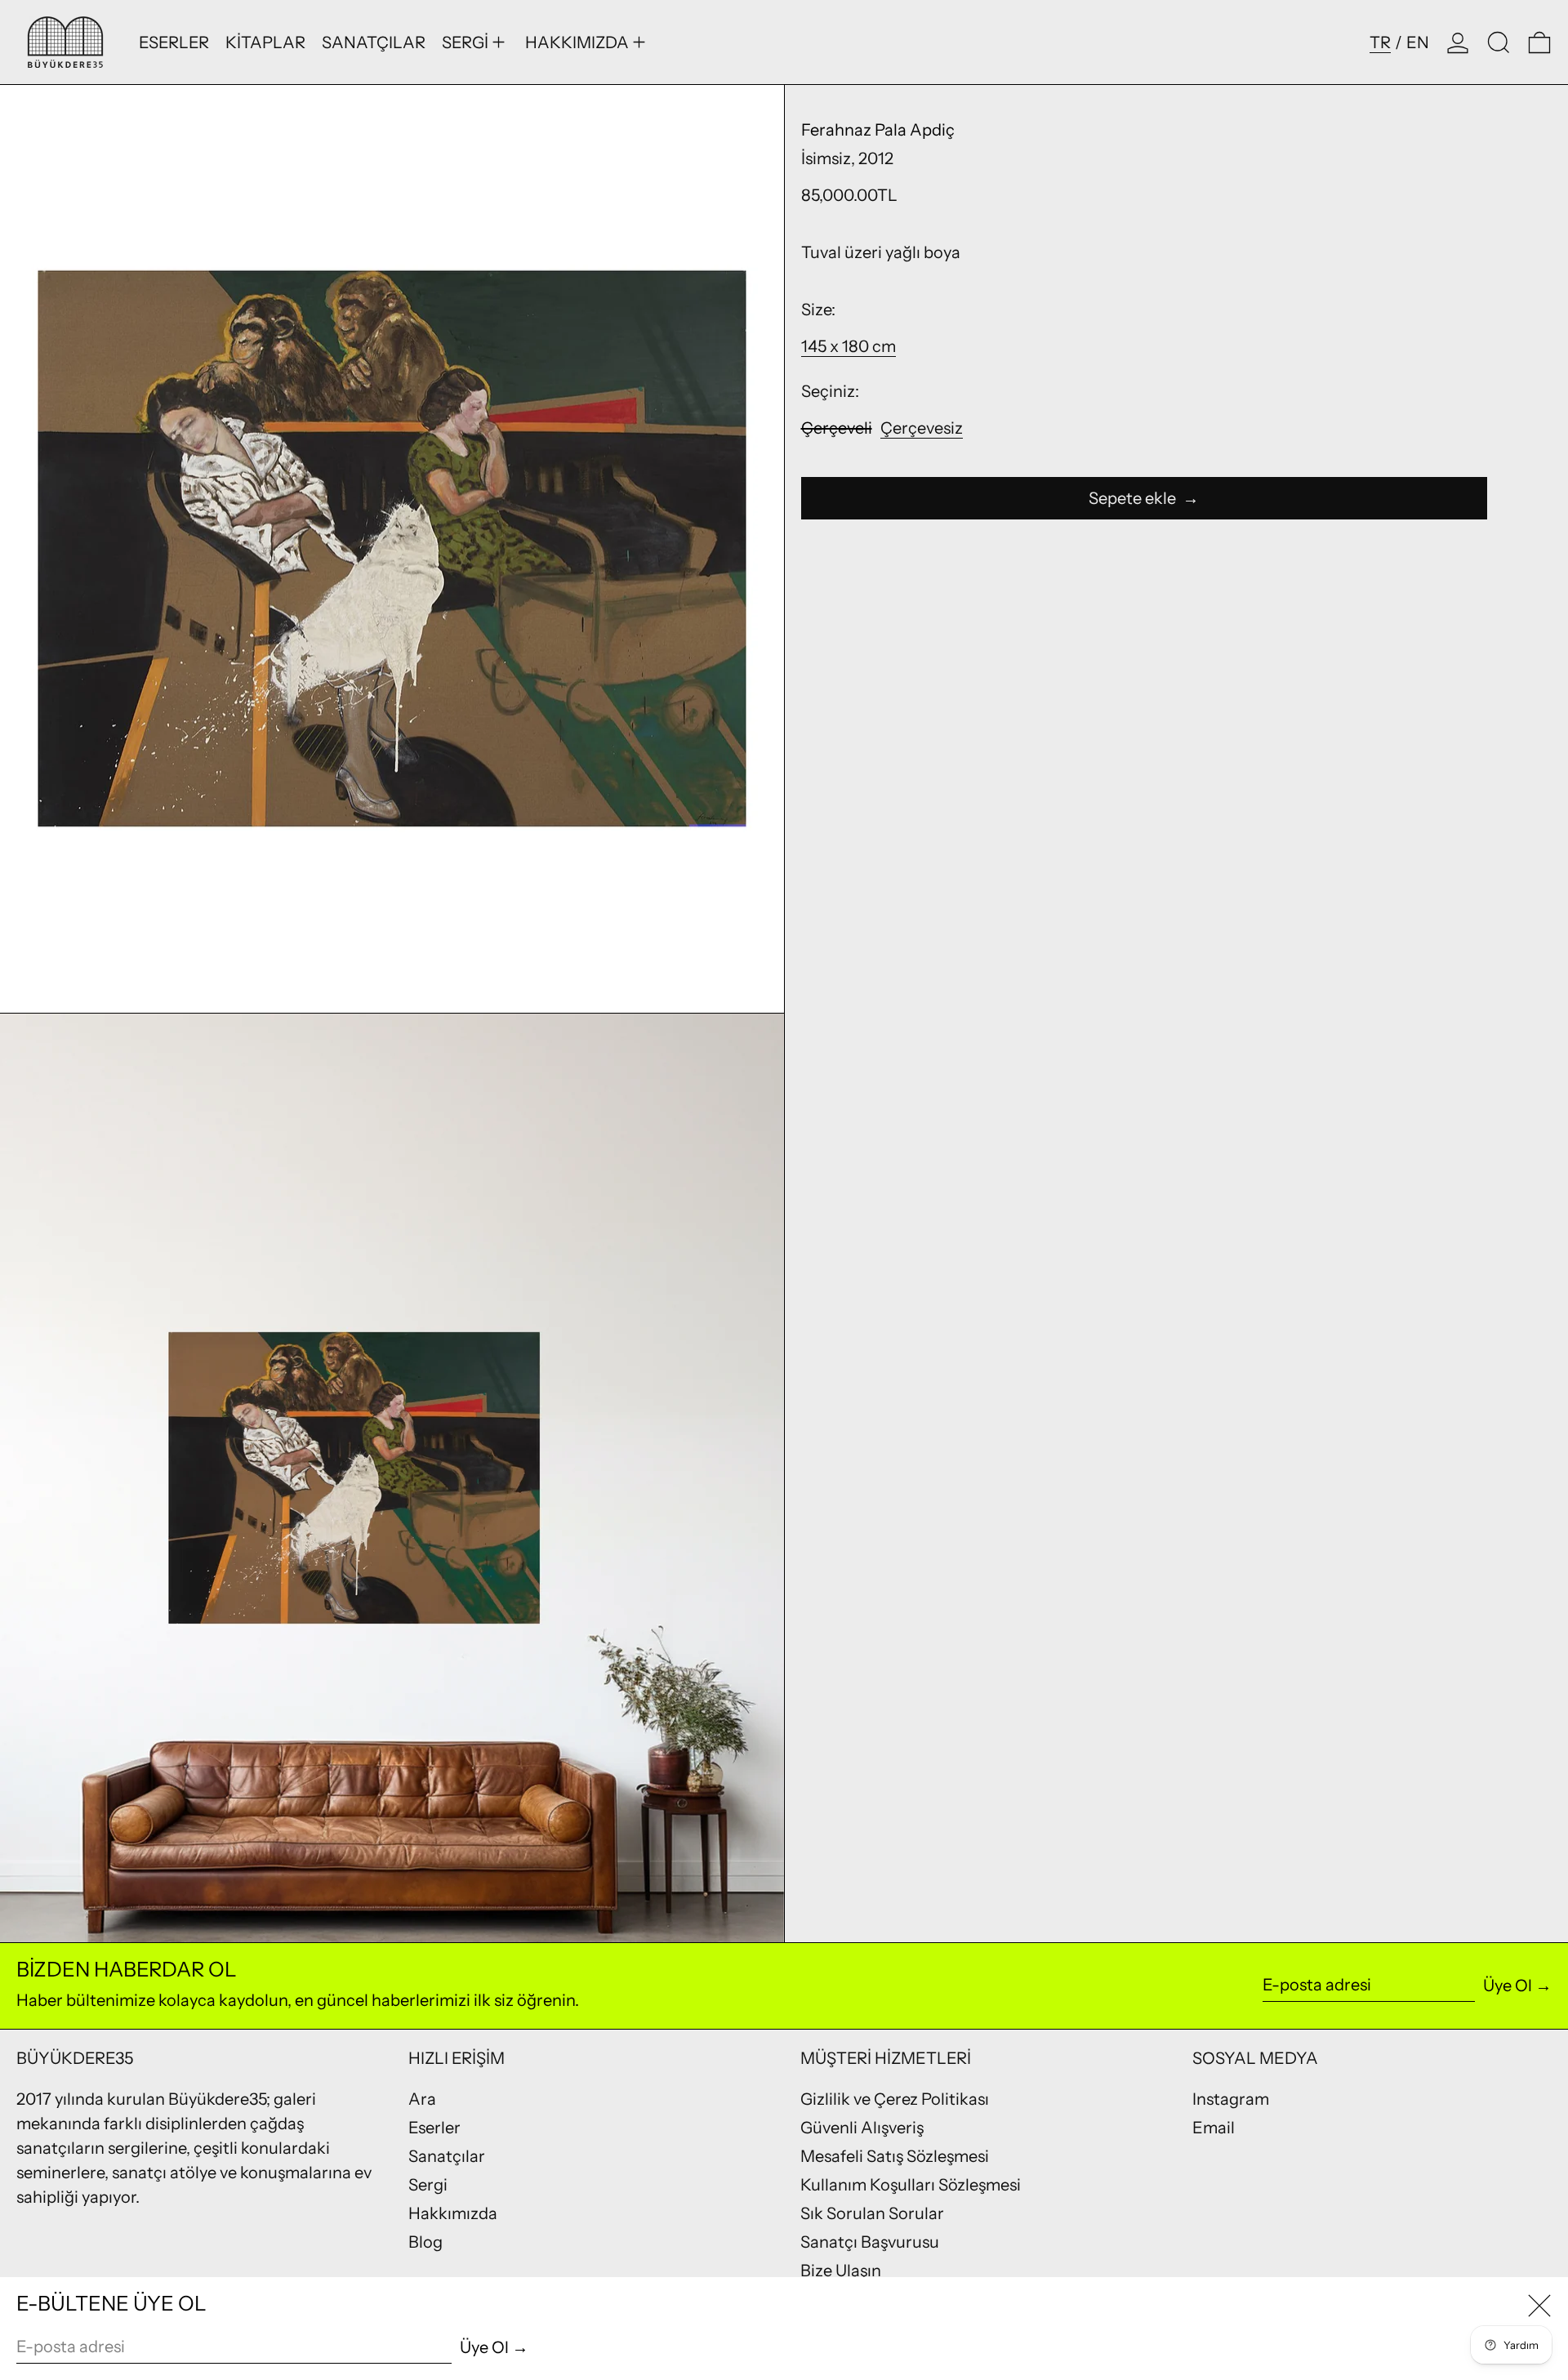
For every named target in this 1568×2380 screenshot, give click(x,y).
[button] (1499, 42)
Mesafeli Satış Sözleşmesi (895, 2156)
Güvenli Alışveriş (862, 2128)
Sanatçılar (447, 2156)
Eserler (434, 2128)
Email (1214, 2128)
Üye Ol (1508, 1986)
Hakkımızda (453, 2213)
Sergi (428, 2185)
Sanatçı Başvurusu (870, 2242)
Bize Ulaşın (841, 2271)
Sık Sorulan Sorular (872, 2213)
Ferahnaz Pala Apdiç (878, 130)
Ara (422, 2099)
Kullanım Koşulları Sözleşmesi (911, 2185)
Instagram (1231, 2099)
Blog (425, 2242)
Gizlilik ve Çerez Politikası (895, 2099)
